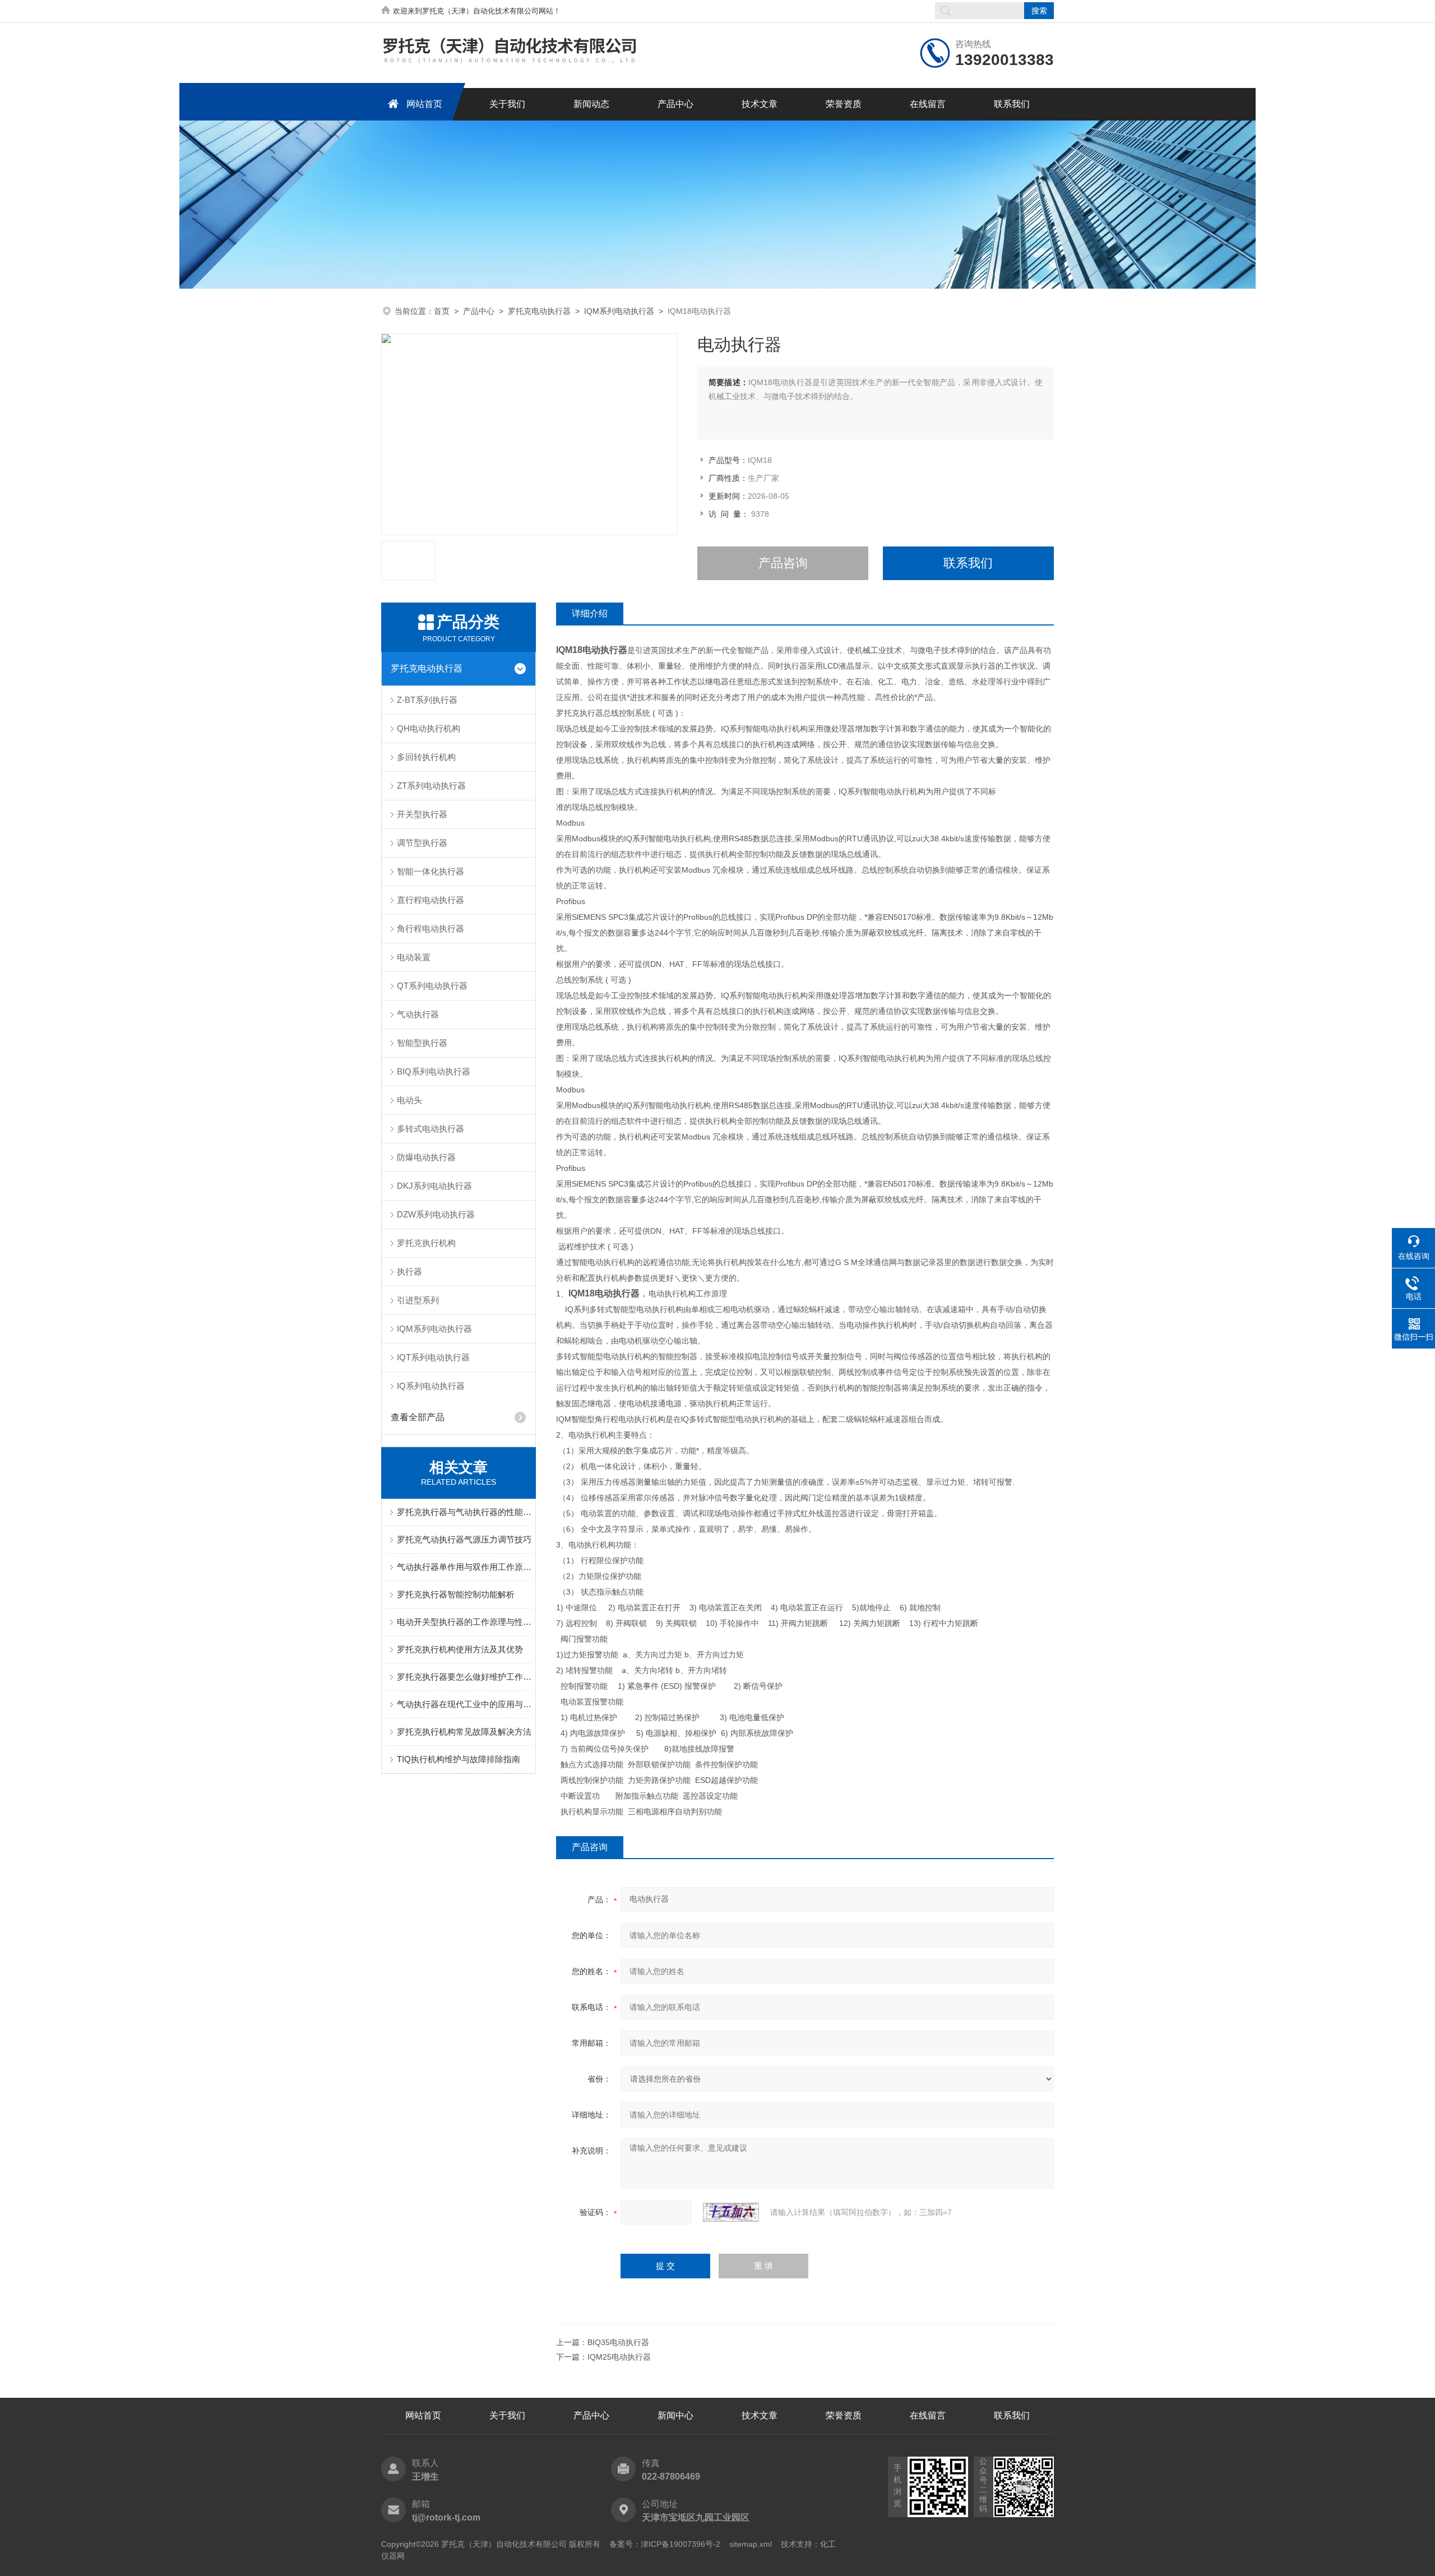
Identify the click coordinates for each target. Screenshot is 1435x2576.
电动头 (409, 1100)
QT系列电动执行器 (432, 986)
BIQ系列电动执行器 (434, 1071)
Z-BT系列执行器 (427, 700)
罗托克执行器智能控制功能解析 (456, 1594)
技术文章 (760, 104)
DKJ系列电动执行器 (434, 1186)
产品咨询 (783, 563)
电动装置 (414, 957)
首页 (442, 311)
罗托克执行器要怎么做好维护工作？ (464, 1677)
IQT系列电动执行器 (433, 1357)
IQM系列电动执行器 (619, 311)
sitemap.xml (751, 2544)
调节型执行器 (422, 843)
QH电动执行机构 (429, 728)
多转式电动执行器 (430, 1129)
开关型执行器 (422, 814)
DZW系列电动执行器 (436, 1214)
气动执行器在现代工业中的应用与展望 (464, 1704)
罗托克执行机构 (426, 1243)
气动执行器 (418, 1014)
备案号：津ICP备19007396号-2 (665, 2544)
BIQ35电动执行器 (618, 2342)
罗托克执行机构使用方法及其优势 (460, 1649)
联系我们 (1012, 104)
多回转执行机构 (426, 757)
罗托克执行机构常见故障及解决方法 (464, 1732)
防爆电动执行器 (426, 1157)
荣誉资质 (844, 104)
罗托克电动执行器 (539, 311)
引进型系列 (418, 1300)
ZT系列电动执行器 (431, 786)
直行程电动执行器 (430, 900)
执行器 (409, 1271)
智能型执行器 (422, 1043)
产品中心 (675, 104)
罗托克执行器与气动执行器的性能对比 (464, 1512)
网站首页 (424, 104)
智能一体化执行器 (430, 871)
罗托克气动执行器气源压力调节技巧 (464, 1539)
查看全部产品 (418, 1417)
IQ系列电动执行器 (431, 1386)
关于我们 (507, 104)
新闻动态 (591, 104)
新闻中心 (675, 2415)
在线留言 (928, 104)
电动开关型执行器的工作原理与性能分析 (464, 1622)
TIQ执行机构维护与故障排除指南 (459, 1759)
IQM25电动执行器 (619, 2357)
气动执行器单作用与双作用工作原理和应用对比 (464, 1567)
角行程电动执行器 (430, 928)
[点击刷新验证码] (731, 2212)
